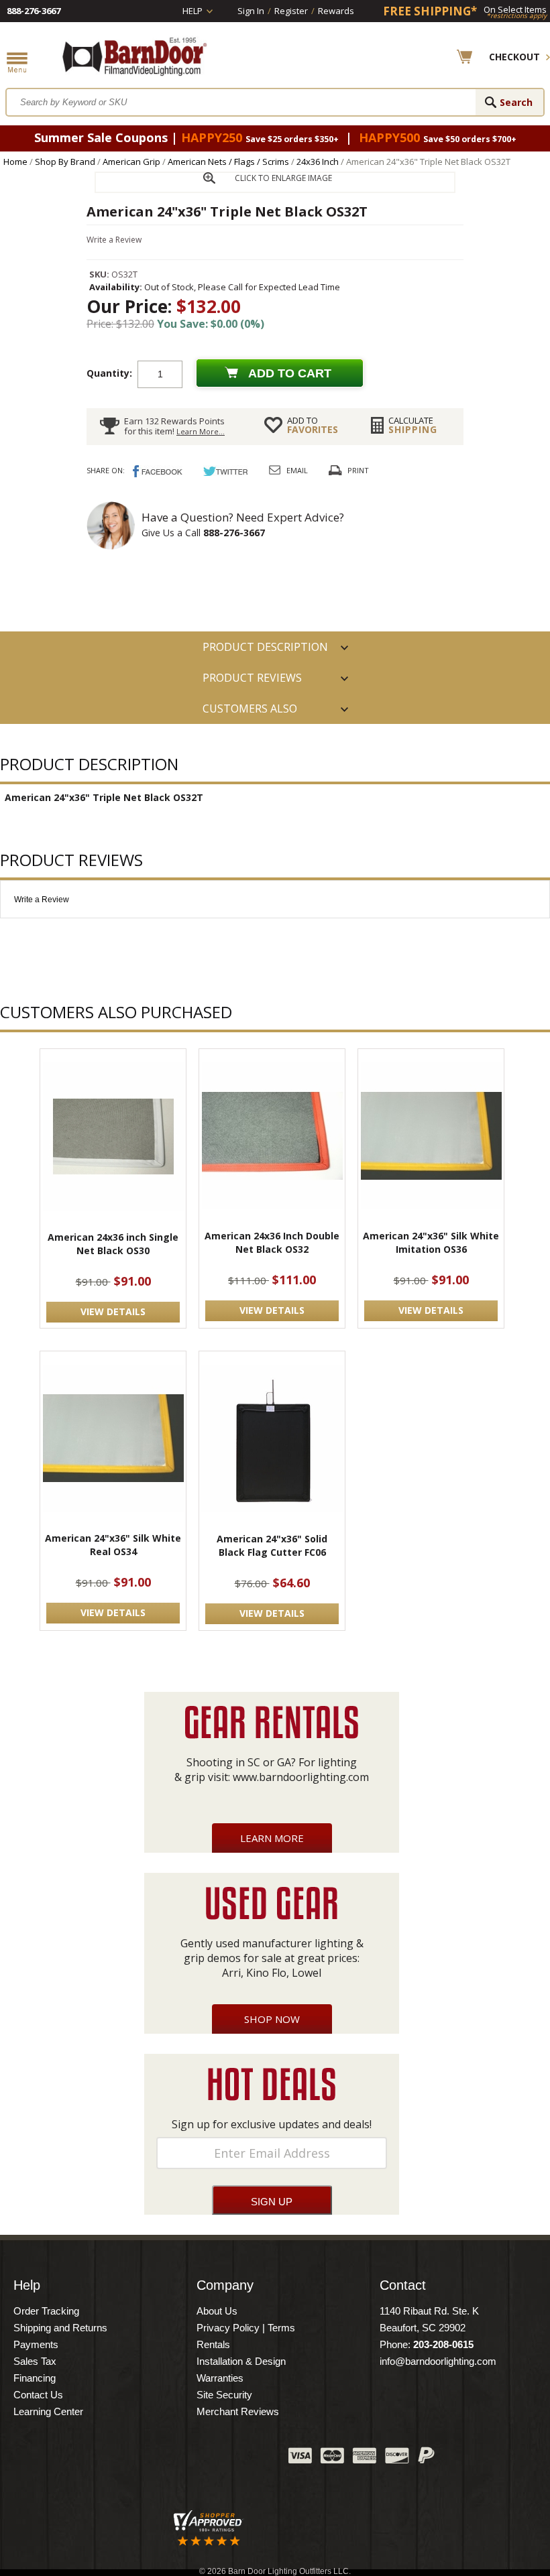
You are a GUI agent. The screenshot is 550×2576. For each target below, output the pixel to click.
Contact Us (38, 2395)
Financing (35, 2378)
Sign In (251, 11)
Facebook (144, 2459)
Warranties (220, 2378)
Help (192, 11)
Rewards (336, 11)
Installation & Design (241, 2361)
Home (15, 162)
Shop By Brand (65, 162)
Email (297, 470)
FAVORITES (313, 425)
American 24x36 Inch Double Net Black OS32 (272, 1242)
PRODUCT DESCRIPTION (265, 647)
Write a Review (114, 240)
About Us (217, 2311)
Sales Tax (35, 2361)
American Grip (131, 162)
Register (291, 11)
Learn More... (201, 431)
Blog (211, 2459)
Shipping (413, 425)
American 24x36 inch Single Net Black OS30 (113, 1244)
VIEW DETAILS (113, 1311)
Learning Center (48, 2411)
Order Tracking (46, 2311)
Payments (36, 2344)
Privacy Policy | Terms (246, 2328)
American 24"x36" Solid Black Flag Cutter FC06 (272, 1545)
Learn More (272, 1838)
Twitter (178, 2459)
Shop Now (272, 2019)
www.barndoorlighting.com (301, 1777)
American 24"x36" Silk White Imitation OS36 (431, 1242)
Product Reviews (252, 678)
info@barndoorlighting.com (438, 2361)
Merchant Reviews (238, 2411)
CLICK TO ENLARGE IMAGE (283, 178)
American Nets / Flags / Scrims (228, 162)
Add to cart (290, 373)
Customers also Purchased (250, 713)
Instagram (245, 2459)
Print (358, 470)
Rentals (213, 2344)
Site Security (224, 2395)
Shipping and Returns (60, 2328)
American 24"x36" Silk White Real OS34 (113, 1545)
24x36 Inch (318, 162)
